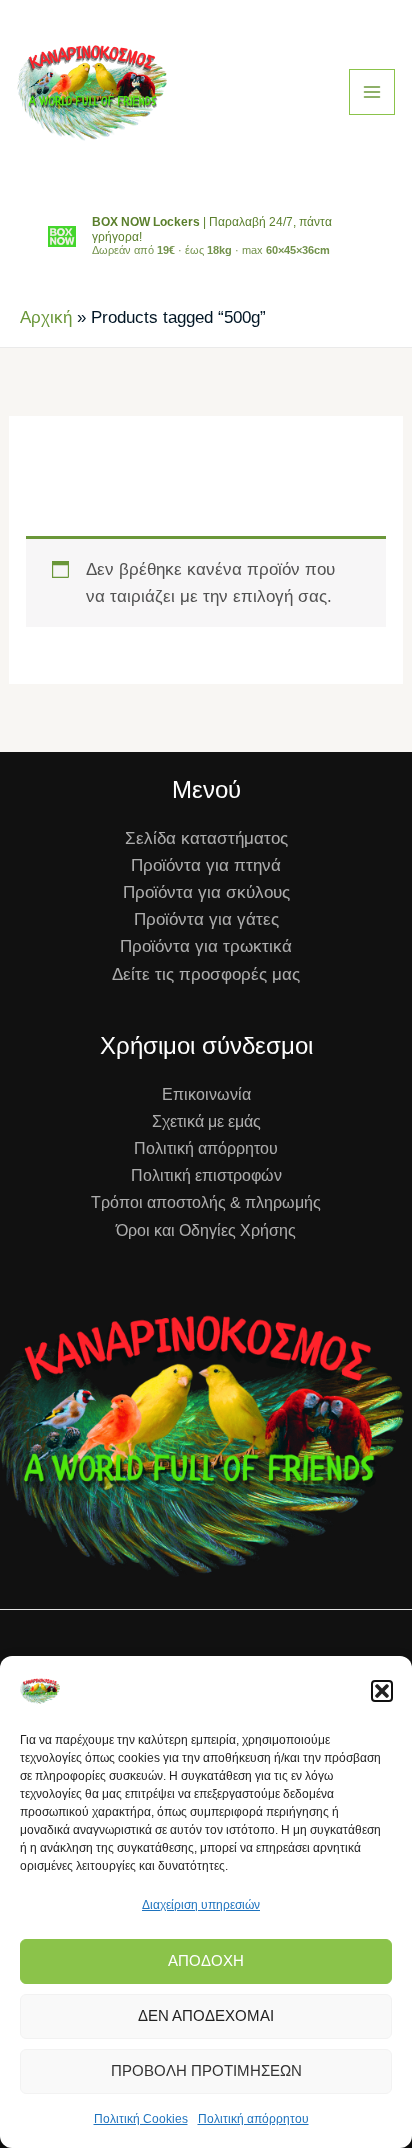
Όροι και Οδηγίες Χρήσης (206, 1230)
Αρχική (46, 317)
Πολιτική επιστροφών (206, 1175)
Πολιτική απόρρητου (253, 2119)
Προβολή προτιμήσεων (206, 2070)
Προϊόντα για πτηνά (206, 865)
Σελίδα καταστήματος (206, 838)
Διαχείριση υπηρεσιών (201, 1905)
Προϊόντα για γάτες (206, 919)
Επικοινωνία (206, 1094)
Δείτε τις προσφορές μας (206, 974)
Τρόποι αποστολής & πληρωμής (206, 1202)
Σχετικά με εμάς (206, 1121)
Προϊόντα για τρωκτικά (206, 946)
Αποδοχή (206, 1960)
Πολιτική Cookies (141, 2119)
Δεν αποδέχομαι (206, 2015)
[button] (382, 1691)
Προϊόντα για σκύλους (206, 892)
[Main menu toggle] (372, 92)
